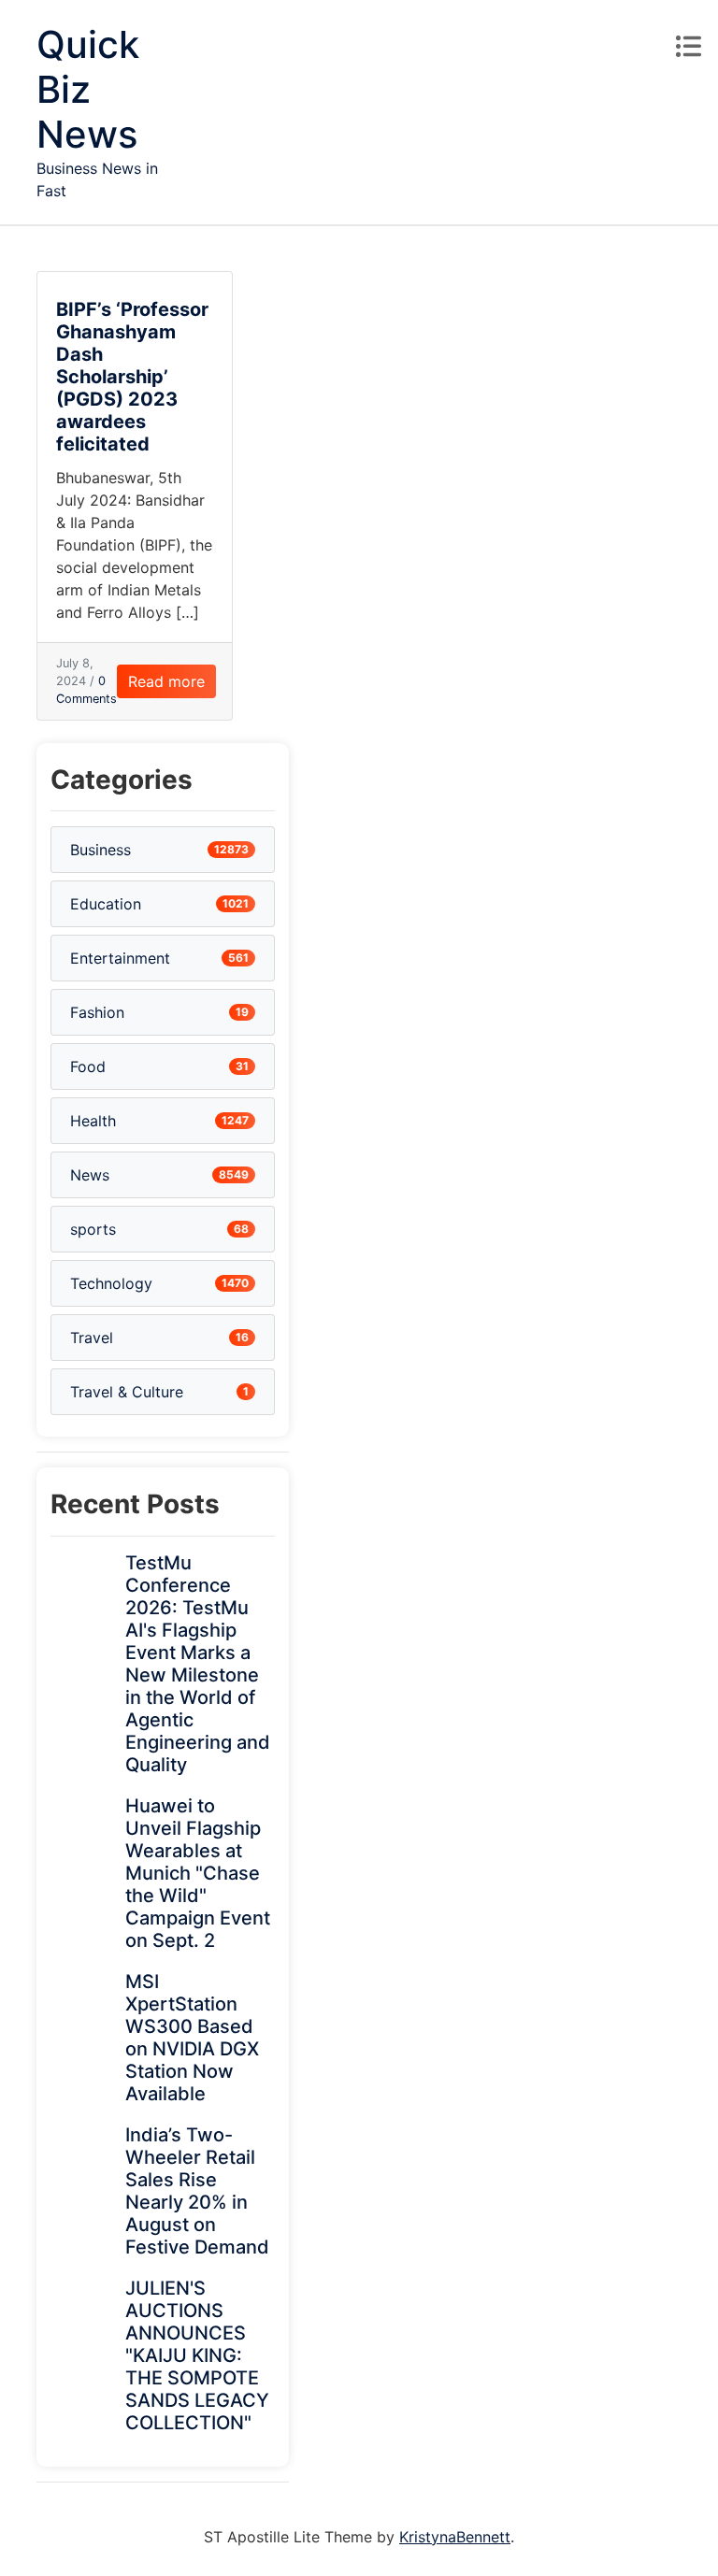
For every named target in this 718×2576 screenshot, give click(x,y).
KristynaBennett (455, 2537)
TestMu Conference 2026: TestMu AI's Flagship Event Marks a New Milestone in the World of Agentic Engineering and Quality (198, 1664)
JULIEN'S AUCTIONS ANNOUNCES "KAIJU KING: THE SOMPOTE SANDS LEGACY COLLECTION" (197, 2355)
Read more (166, 681)
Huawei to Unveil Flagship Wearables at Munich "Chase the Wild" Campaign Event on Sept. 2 (198, 1873)
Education (106, 904)
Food (88, 1066)
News (90, 1175)
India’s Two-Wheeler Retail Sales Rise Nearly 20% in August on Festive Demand (197, 2191)
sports (93, 1229)
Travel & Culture (127, 1392)
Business (101, 850)
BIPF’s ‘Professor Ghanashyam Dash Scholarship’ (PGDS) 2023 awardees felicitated (132, 377)
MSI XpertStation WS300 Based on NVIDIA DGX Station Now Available (192, 2038)
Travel (92, 1338)
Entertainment (120, 958)
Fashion (97, 1012)
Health (93, 1121)
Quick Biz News (88, 89)
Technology (111, 1283)
